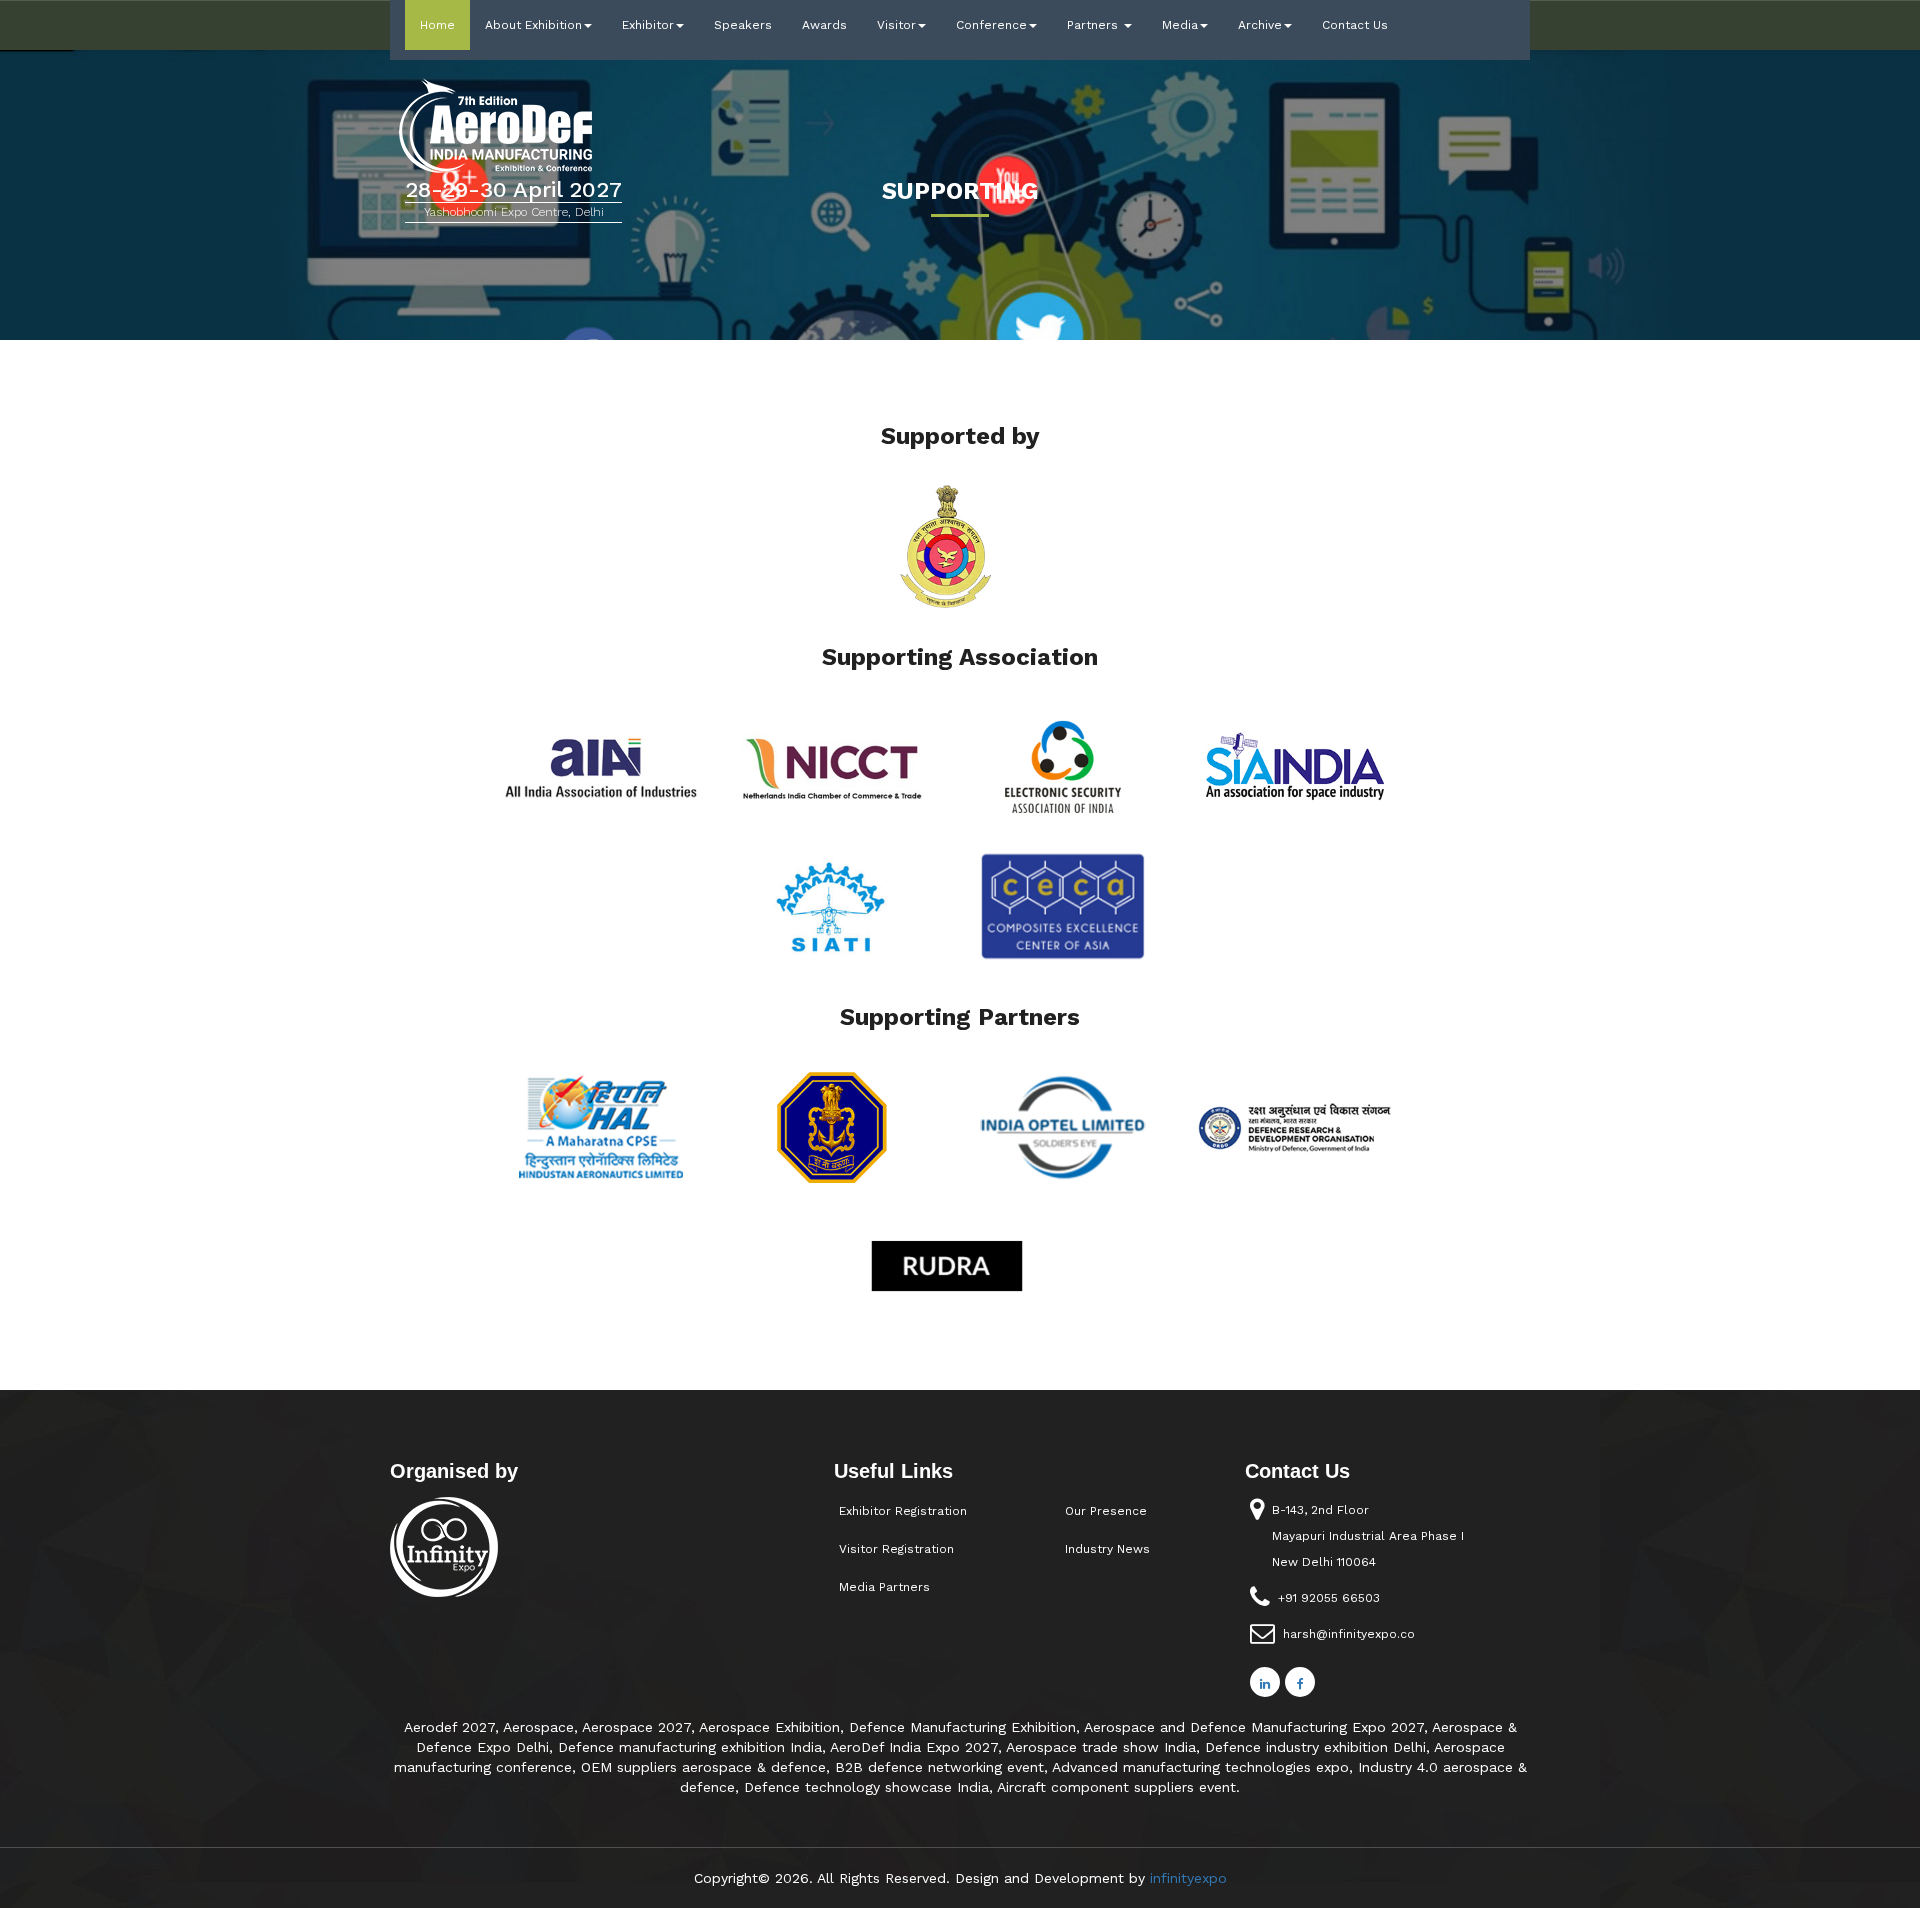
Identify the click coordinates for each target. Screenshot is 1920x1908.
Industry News (1107, 1549)
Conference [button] (991, 25)
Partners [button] (1094, 25)
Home (445, 24)
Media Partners (884, 1587)
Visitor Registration (896, 1549)
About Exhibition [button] (533, 25)
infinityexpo (1188, 1878)
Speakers (743, 25)
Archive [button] (1260, 25)
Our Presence (1106, 1511)
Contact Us (1355, 25)
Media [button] (1180, 25)
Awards (824, 25)
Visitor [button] (896, 25)
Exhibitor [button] (648, 25)
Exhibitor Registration (903, 1511)
